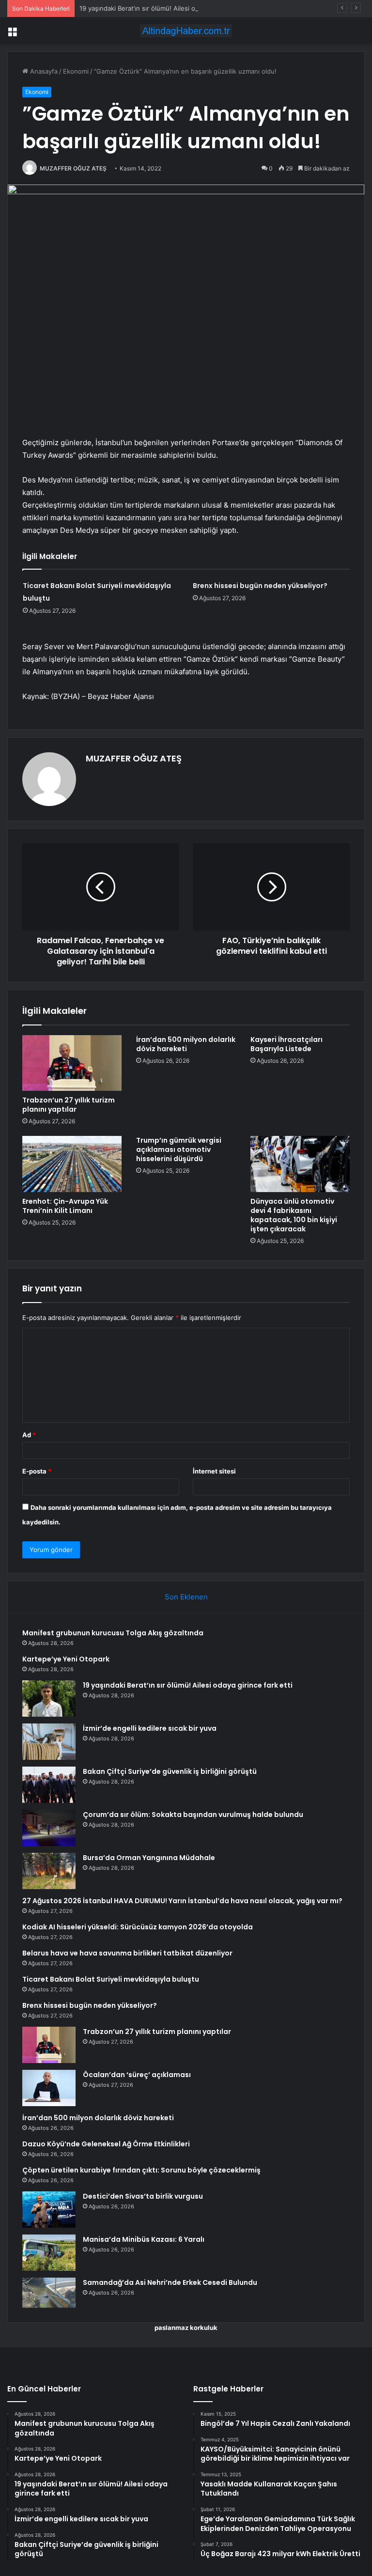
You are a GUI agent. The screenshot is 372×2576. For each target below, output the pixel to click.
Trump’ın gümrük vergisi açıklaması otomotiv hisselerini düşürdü (179, 1149)
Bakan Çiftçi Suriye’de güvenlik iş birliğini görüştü (170, 1771)
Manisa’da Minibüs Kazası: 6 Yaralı (144, 2239)
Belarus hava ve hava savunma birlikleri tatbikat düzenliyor (127, 1953)
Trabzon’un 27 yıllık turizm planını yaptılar (69, 1105)
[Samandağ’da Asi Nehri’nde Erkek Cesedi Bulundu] (49, 2293)
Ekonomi (76, 71)
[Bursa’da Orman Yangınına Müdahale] (49, 1871)
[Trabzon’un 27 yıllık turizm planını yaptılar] (72, 1063)
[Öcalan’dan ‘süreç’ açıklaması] (49, 2088)
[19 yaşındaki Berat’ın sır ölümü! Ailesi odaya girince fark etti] (49, 1699)
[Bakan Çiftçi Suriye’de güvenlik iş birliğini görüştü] (49, 1785)
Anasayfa (43, 71)
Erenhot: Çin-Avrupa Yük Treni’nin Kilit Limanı (65, 1206)
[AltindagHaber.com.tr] (186, 31)
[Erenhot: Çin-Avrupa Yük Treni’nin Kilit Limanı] (72, 1164)
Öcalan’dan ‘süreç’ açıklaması (137, 2075)
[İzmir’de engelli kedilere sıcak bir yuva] (49, 1742)
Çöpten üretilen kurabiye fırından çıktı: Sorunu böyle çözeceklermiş (141, 2170)
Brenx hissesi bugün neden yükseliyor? (260, 586)
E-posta (37, 1471)
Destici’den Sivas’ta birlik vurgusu (143, 2196)
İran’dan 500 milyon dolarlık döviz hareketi (186, 1044)
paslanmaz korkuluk (186, 2328)
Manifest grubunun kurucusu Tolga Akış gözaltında (113, 1633)
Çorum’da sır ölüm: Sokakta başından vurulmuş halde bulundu (193, 1815)
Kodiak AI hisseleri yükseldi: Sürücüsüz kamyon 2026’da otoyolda (138, 1927)
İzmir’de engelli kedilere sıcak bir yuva (150, 1728)
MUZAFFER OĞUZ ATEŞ (73, 168)
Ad (29, 1435)
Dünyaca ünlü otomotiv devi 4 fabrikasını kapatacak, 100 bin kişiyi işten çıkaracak (294, 1215)
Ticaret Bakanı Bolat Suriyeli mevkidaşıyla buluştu (111, 1979)
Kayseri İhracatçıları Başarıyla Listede (287, 1044)
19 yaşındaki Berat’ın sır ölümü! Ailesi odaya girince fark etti (168, 8)
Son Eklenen (186, 1597)
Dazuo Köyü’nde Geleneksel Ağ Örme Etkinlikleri (106, 2144)
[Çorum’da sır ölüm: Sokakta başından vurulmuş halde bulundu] (49, 1828)
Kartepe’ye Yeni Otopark (66, 1659)
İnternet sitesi (214, 1471)
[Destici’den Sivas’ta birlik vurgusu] (49, 2210)
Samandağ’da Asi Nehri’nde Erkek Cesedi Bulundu (170, 2282)
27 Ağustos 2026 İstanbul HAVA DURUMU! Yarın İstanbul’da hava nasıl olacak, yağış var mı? (182, 1901)
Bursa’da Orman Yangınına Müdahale (149, 1858)
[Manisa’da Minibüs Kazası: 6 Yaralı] (49, 2253)
